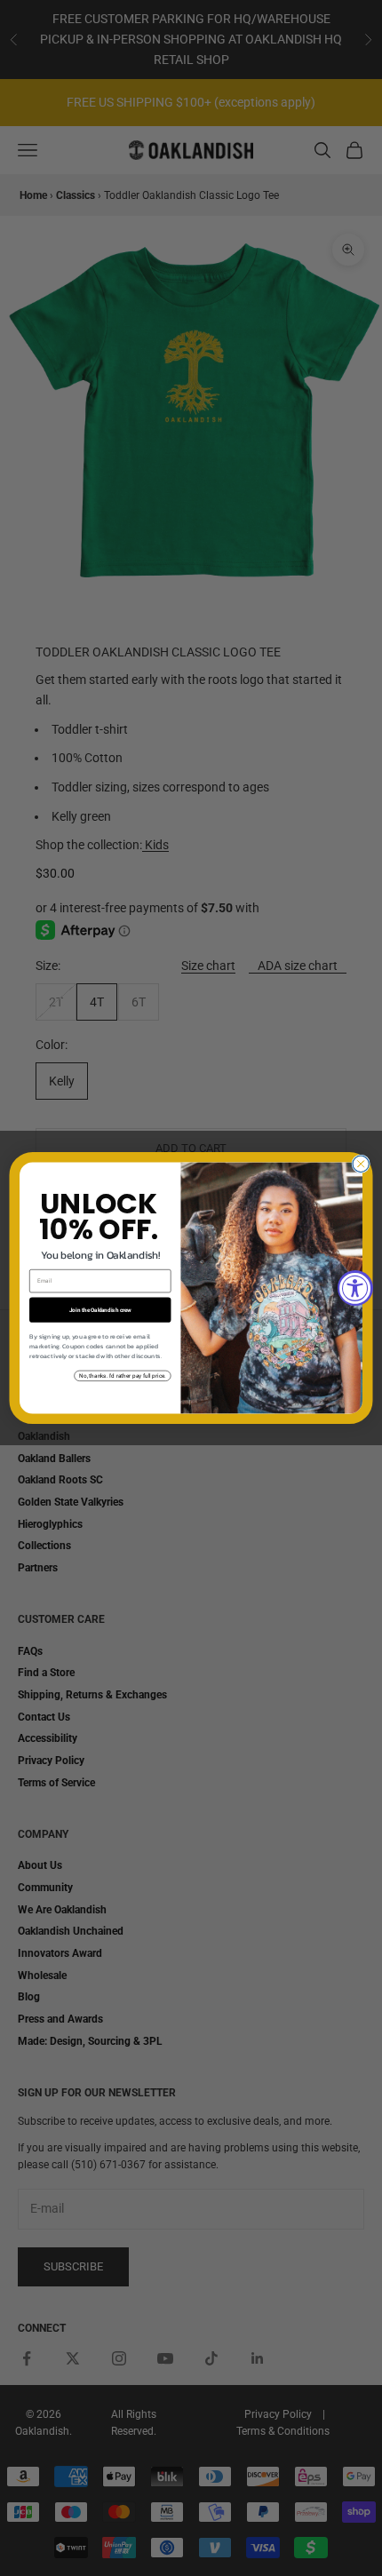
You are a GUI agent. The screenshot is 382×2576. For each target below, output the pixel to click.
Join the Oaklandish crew (100, 1310)
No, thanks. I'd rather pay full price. (123, 1375)
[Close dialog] (361, 1164)
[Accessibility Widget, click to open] (355, 1288)
